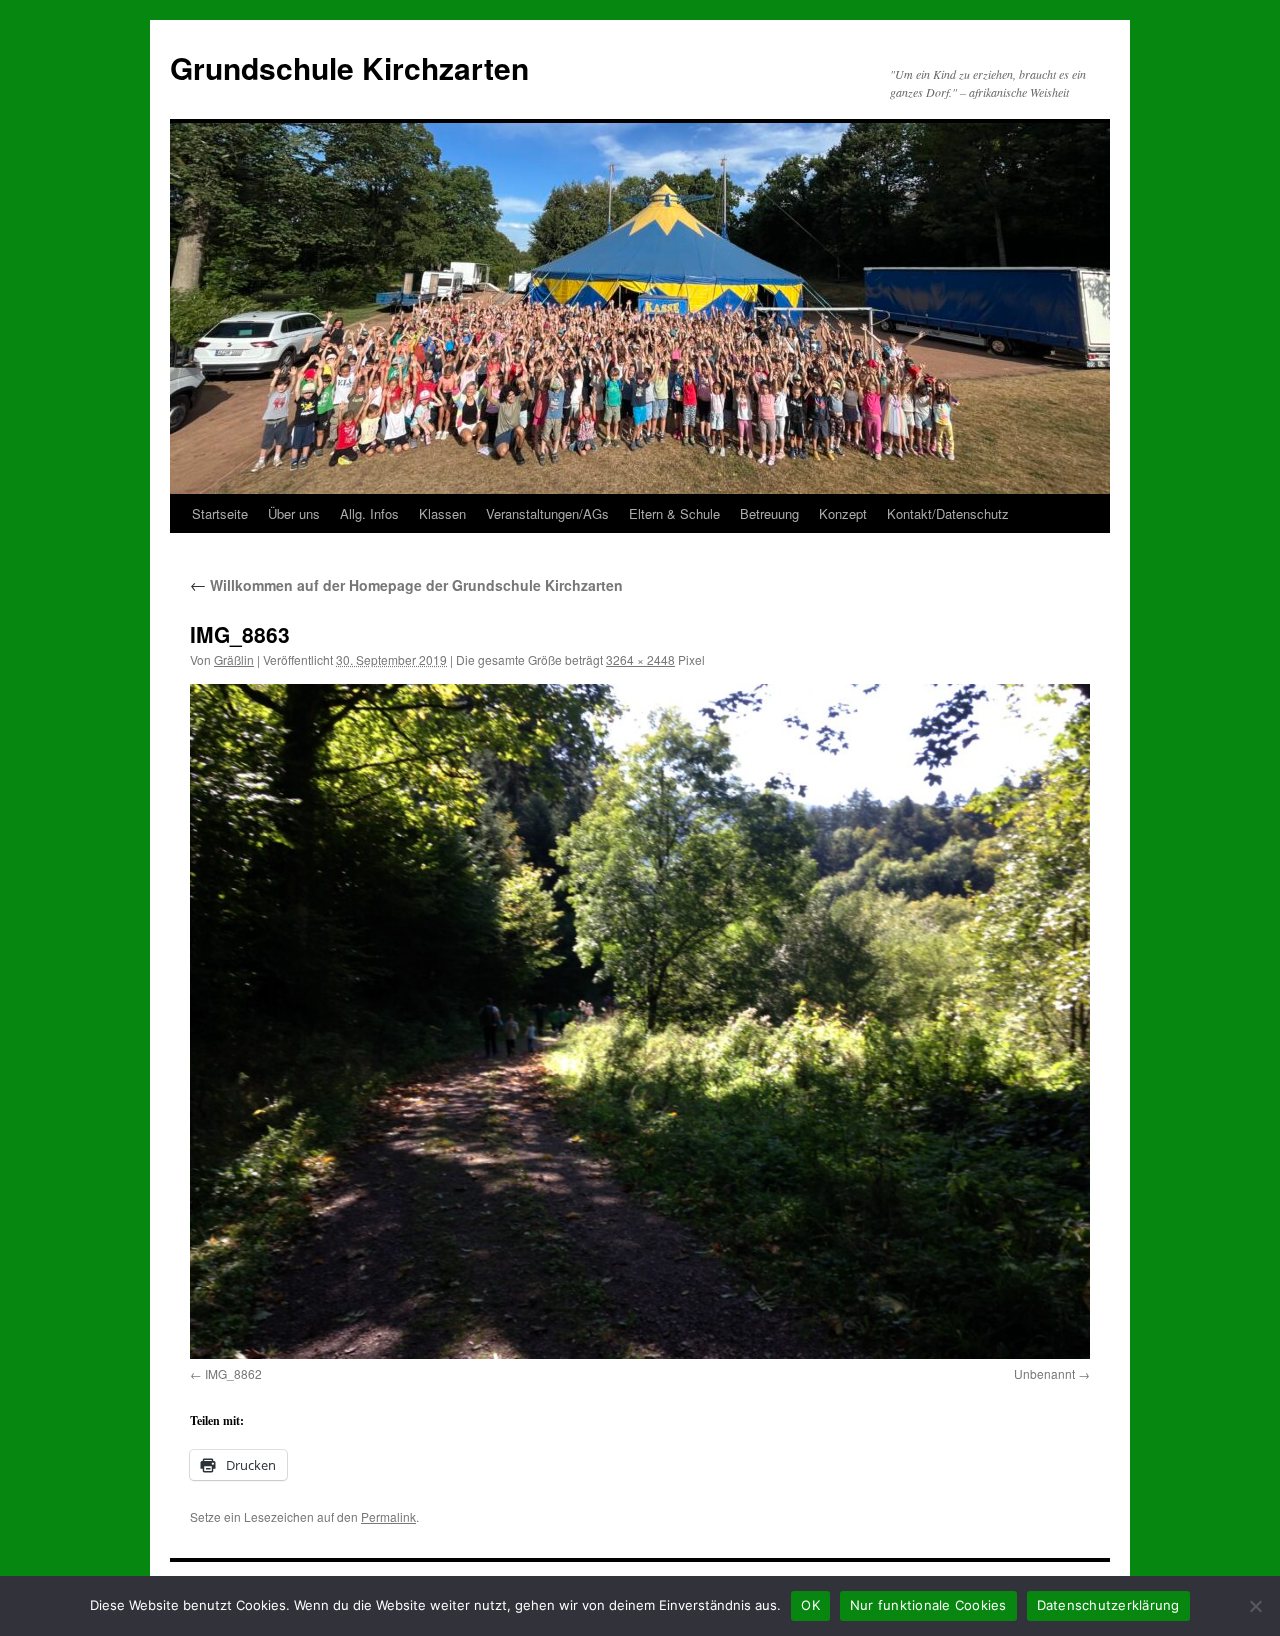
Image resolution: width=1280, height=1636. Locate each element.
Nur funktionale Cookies (928, 1605)
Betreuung (769, 513)
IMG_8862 (233, 1373)
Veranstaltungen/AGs (547, 513)
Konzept (843, 513)
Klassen (442, 513)
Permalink (388, 1516)
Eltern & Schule (674, 513)
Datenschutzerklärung (1108, 1605)
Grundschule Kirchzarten (349, 67)
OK (810, 1605)
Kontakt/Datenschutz (948, 513)
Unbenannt (1044, 1373)
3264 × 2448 (640, 659)
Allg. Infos (369, 513)
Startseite (220, 513)
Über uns (294, 513)
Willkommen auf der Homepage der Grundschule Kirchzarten (406, 585)
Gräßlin (234, 659)
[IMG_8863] (640, 1021)
